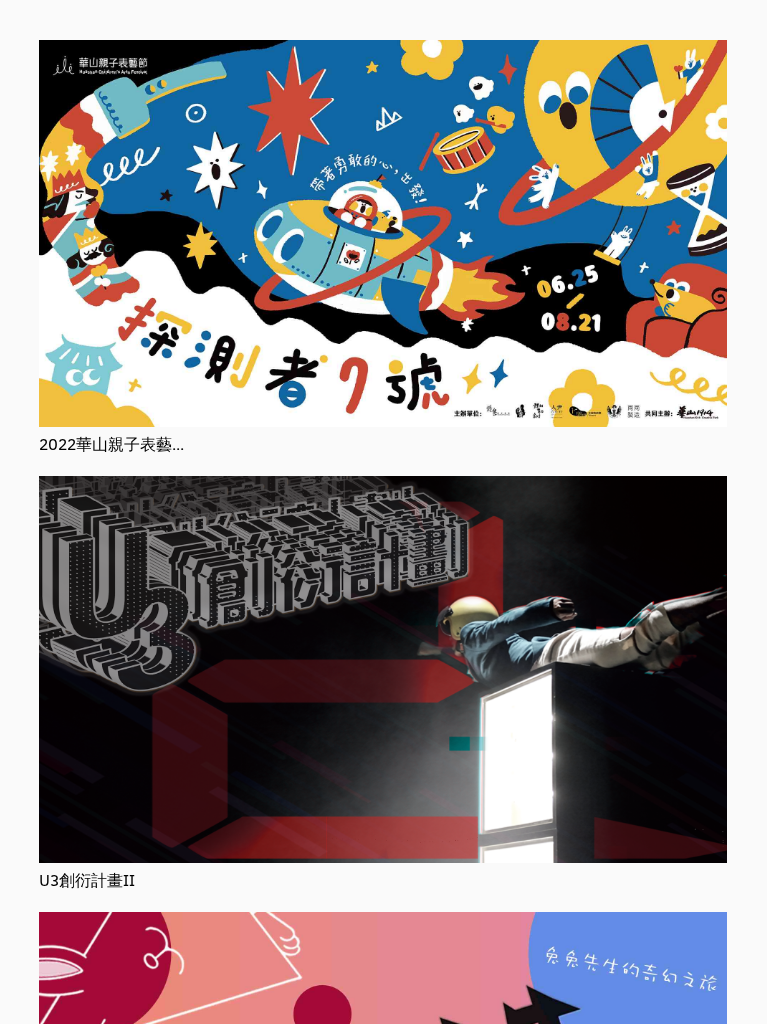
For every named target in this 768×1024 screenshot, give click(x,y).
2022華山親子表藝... (111, 443)
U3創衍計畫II (87, 879)
